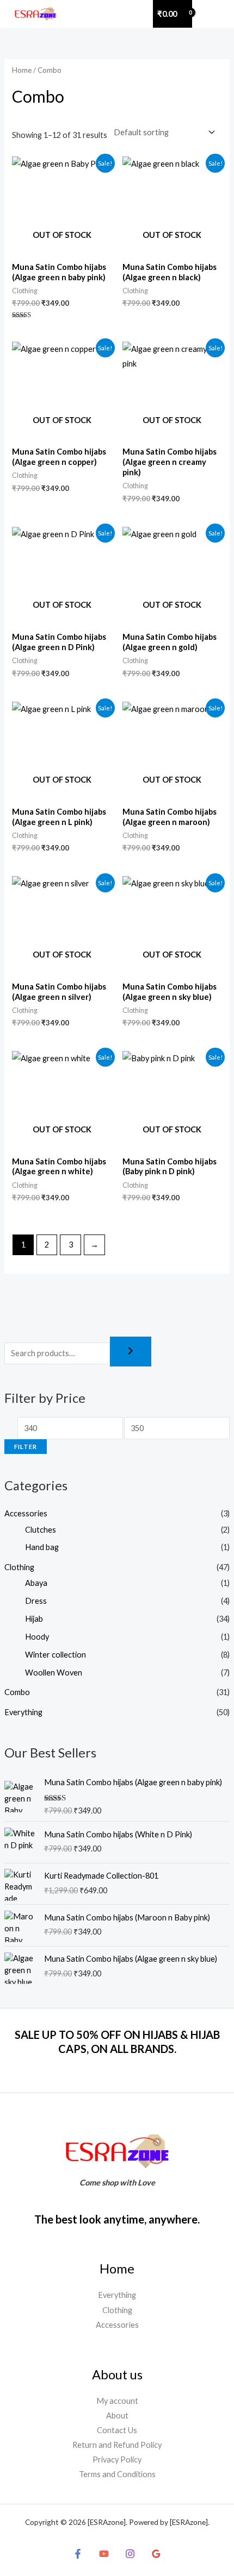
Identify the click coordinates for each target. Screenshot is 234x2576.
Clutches (41, 1530)
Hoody (37, 1637)
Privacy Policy (117, 2460)
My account (117, 2401)
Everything (23, 1712)
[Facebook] (78, 2554)
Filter (26, 1447)
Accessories (26, 1513)
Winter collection (56, 1655)
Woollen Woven (54, 1673)
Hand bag (42, 1547)
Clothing (19, 1567)
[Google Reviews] (156, 2554)
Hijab (34, 1619)
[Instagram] (130, 2554)
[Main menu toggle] (214, 14)
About (117, 2416)
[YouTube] (104, 2554)
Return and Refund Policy (117, 2445)
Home (22, 70)
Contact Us (117, 2430)
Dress (36, 1601)
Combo (17, 1692)
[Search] (131, 1352)
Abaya (36, 1583)
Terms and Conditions (117, 2474)
